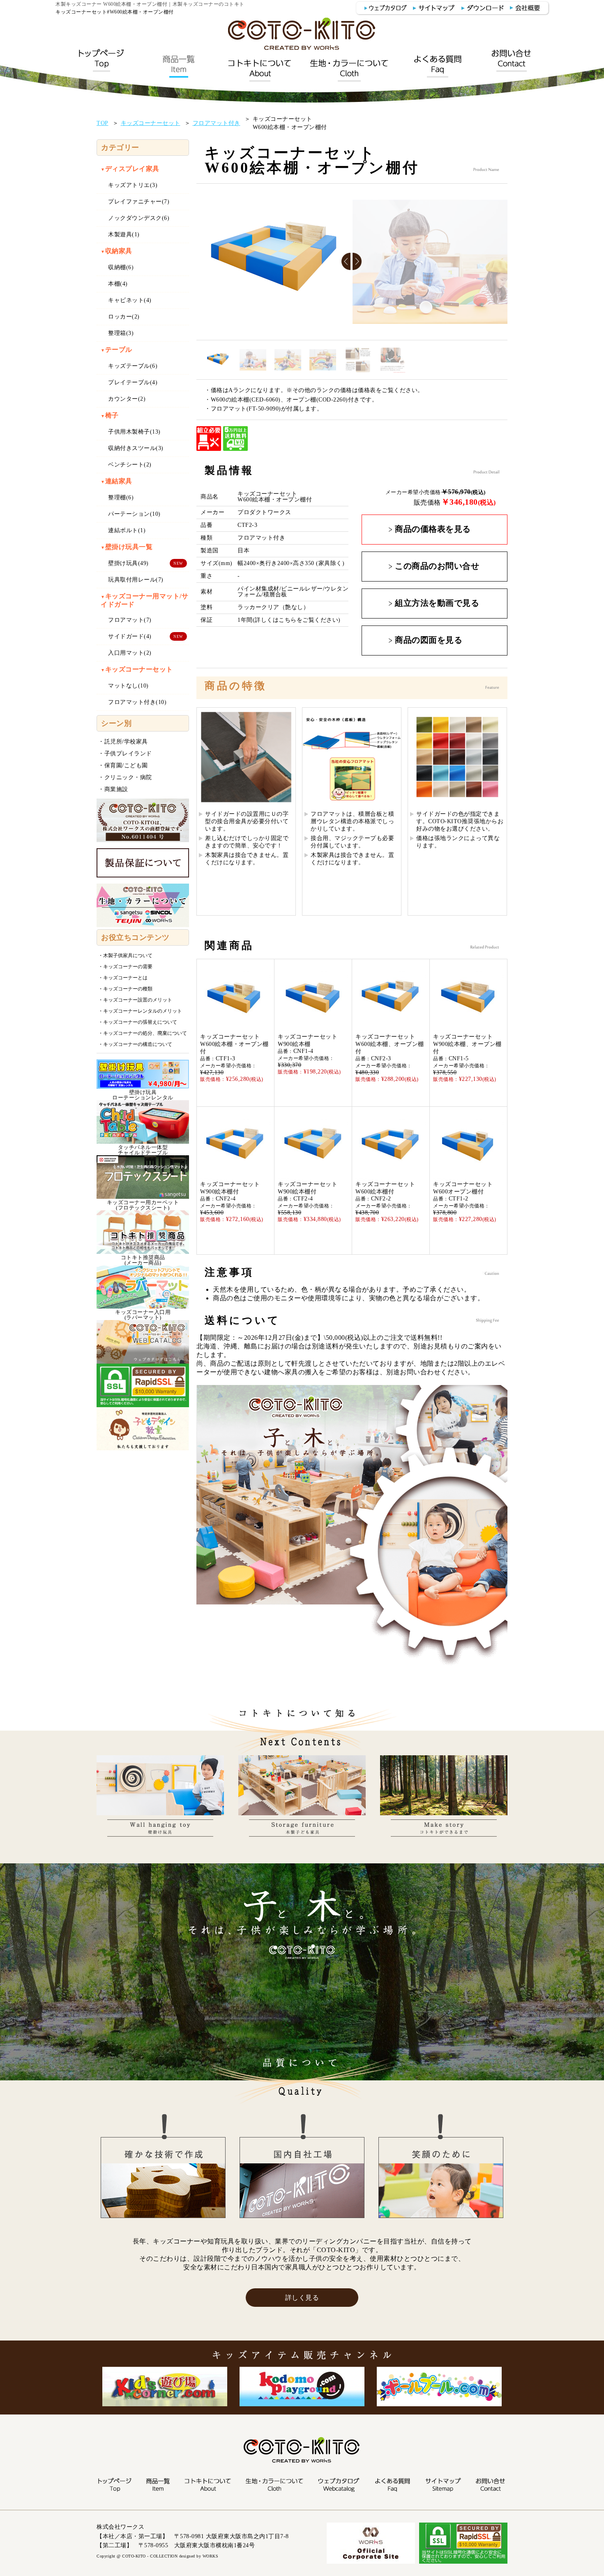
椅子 (110, 415)
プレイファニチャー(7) (139, 202)
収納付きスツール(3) (136, 448)
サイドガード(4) (130, 636)
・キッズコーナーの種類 (125, 989)
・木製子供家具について (125, 956)
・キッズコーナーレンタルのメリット (140, 1011)
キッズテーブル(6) (133, 366)
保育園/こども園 (126, 765)
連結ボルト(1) (127, 530)
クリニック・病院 (128, 777)
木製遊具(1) (124, 234)
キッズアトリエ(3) (133, 185)
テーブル (116, 350)
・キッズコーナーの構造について (135, 1044)
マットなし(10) (128, 686)
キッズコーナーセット (137, 669)
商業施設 (116, 789)
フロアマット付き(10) (137, 702)
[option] (274, 262)
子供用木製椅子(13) (134, 432)
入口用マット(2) (130, 653)
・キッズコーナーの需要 (125, 967)
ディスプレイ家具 (130, 169)
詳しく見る (302, 2298)
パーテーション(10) (134, 514)
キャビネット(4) (130, 300)
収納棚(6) (121, 267)
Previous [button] (347, 262)
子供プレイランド (128, 754)
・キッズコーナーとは (123, 978)
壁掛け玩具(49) (128, 563)
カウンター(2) (127, 399)
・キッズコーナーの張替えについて (138, 1022)
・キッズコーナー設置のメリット (135, 1000)
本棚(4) (118, 284)
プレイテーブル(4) (133, 382)
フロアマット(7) (130, 620)
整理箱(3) (121, 333)
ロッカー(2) (124, 317)
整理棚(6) (121, 497)
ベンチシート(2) (130, 465)
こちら (288, 620)
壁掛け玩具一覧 (127, 547)
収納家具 (116, 251)
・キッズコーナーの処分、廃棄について (143, 1033)
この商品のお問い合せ (437, 566)
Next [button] (358, 262)
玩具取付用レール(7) (136, 580)
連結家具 (116, 481)
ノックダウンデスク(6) (139, 218)
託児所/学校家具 (126, 742)
